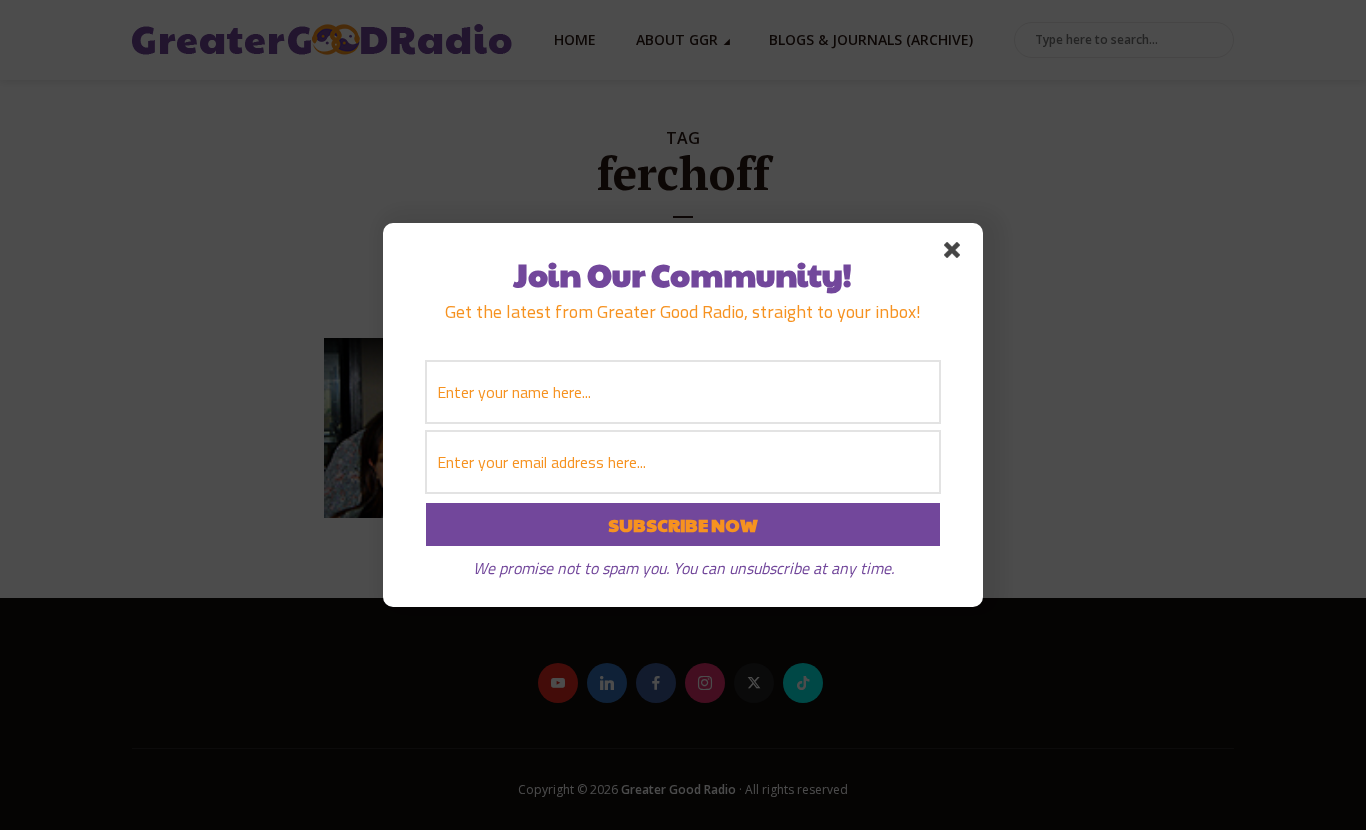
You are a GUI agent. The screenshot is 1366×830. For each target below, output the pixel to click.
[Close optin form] (956, 254)
